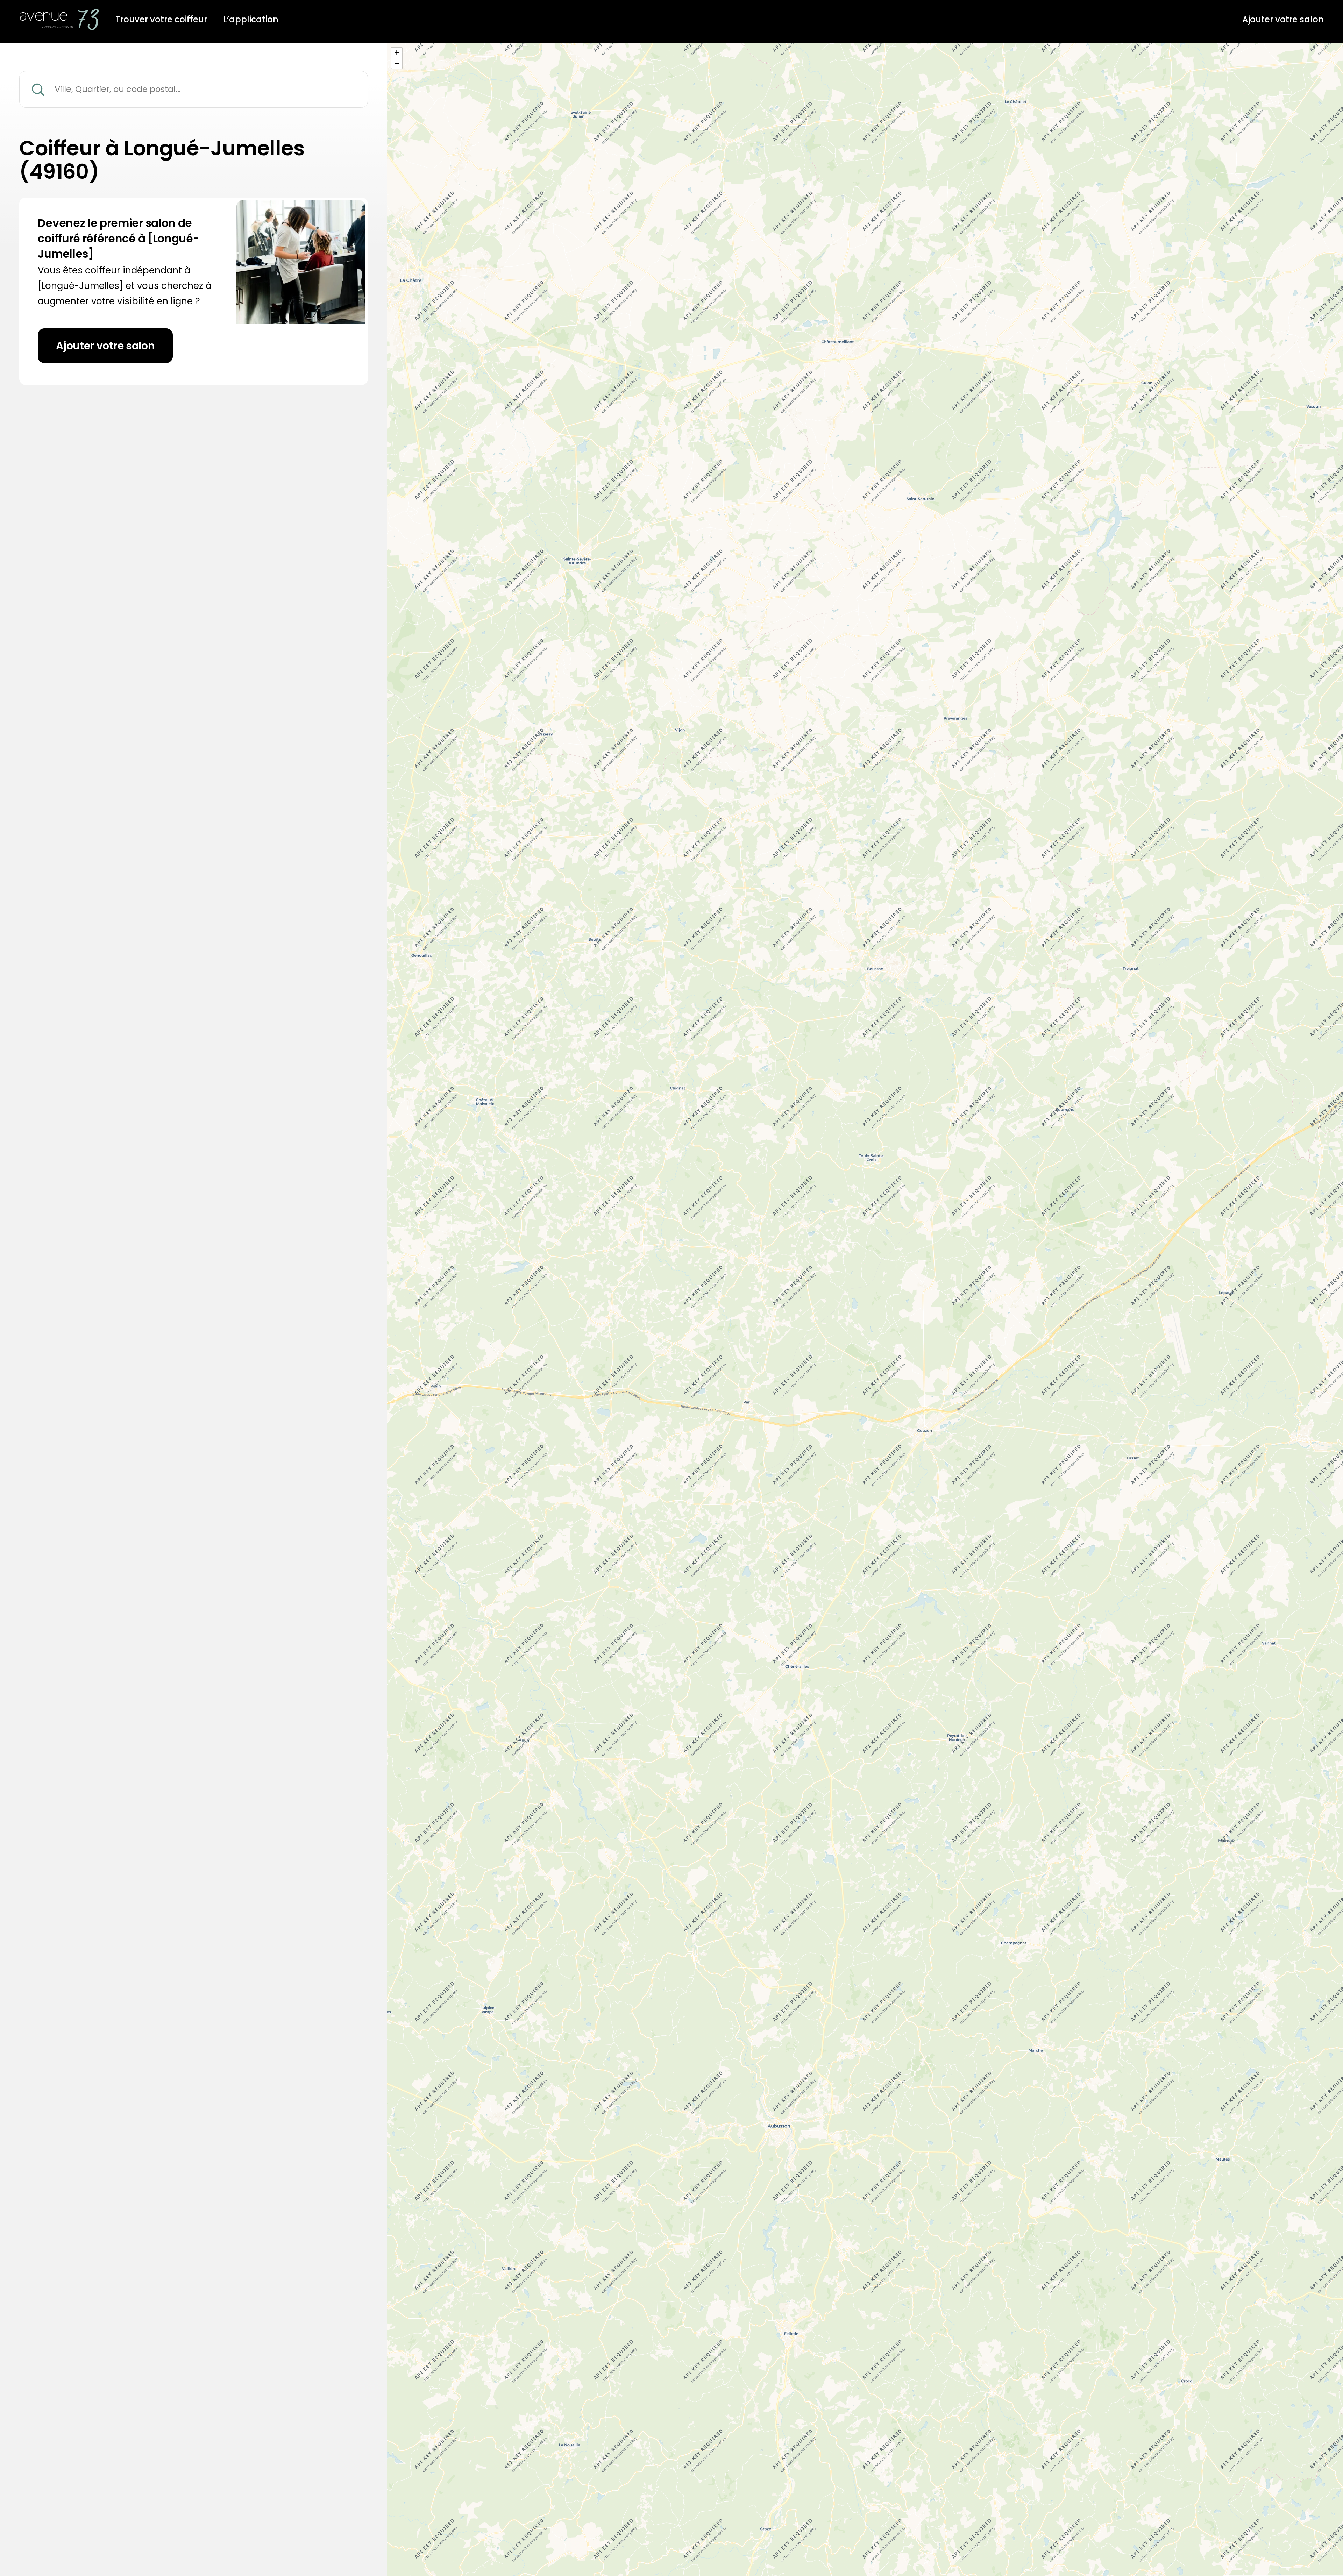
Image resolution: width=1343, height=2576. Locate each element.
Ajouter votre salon (1283, 20)
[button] (397, 53)
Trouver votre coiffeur (161, 20)
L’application (251, 20)
